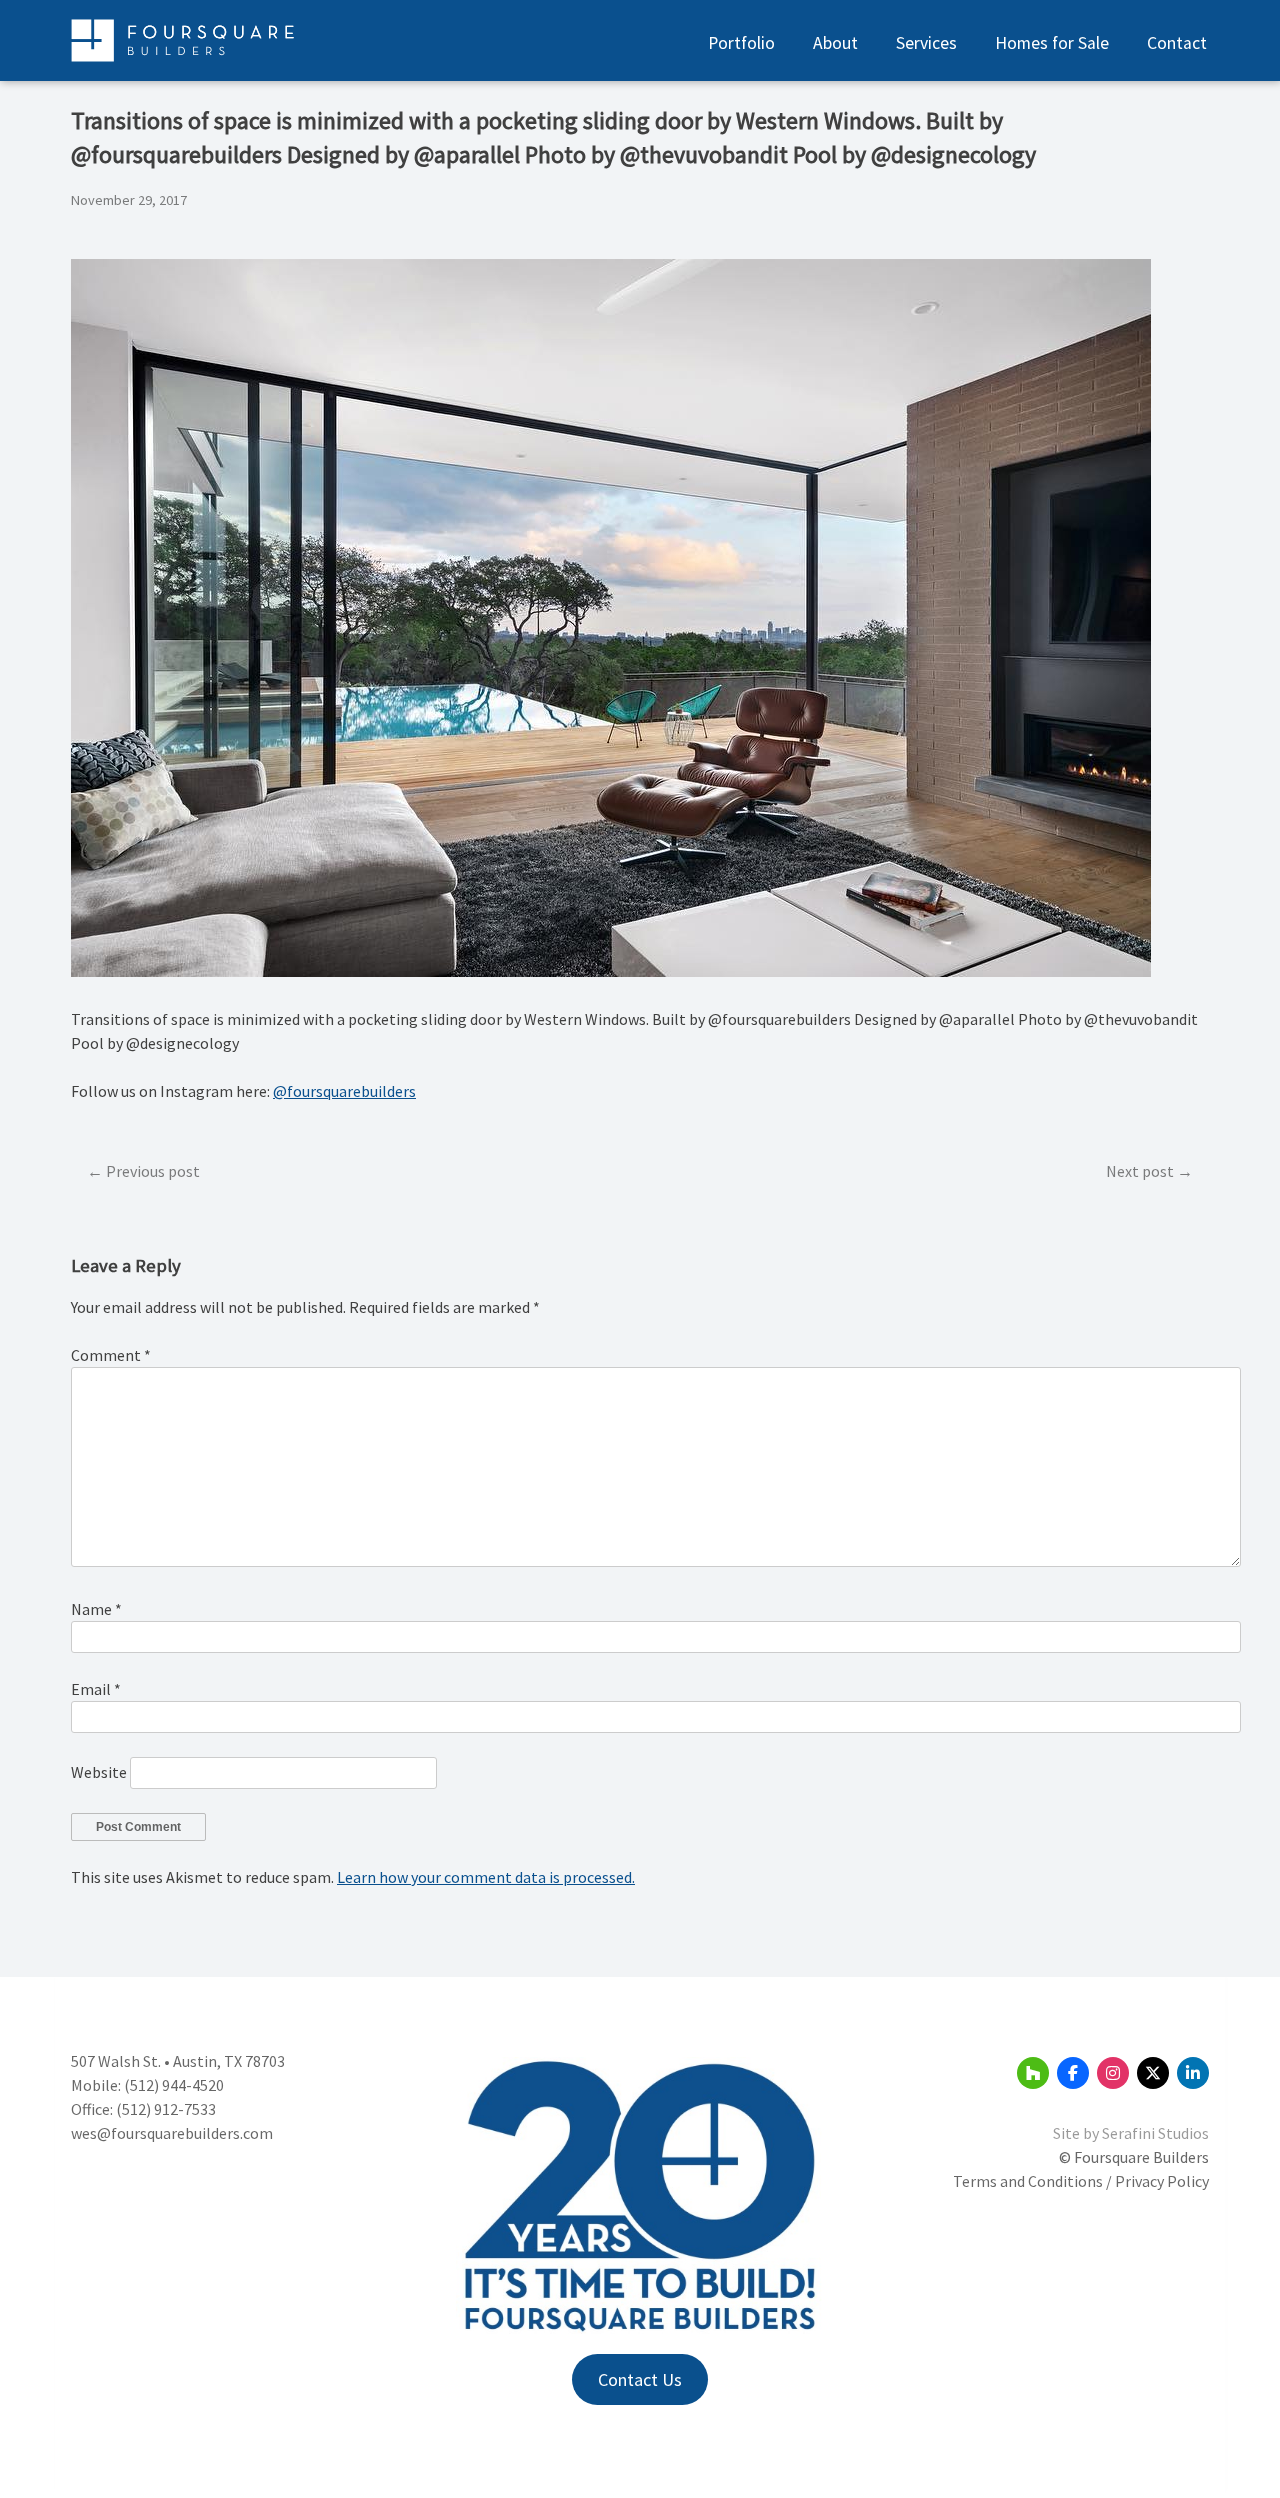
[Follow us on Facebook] (1073, 2073)
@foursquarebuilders (344, 1091)
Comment (111, 1355)
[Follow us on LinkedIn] (1193, 2073)
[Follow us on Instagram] (1113, 2073)
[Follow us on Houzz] (1033, 2073)
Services (926, 43)
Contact (1177, 43)
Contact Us (640, 2379)
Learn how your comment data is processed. (486, 1877)
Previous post (153, 1171)
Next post (1140, 1171)
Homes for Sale (1052, 43)
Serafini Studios (1155, 2133)
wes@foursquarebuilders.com (172, 2133)
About (835, 43)
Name (96, 1609)
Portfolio (741, 43)
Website (99, 1772)
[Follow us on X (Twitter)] (1153, 2073)
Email (96, 1689)
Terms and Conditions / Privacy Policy (1081, 2181)
